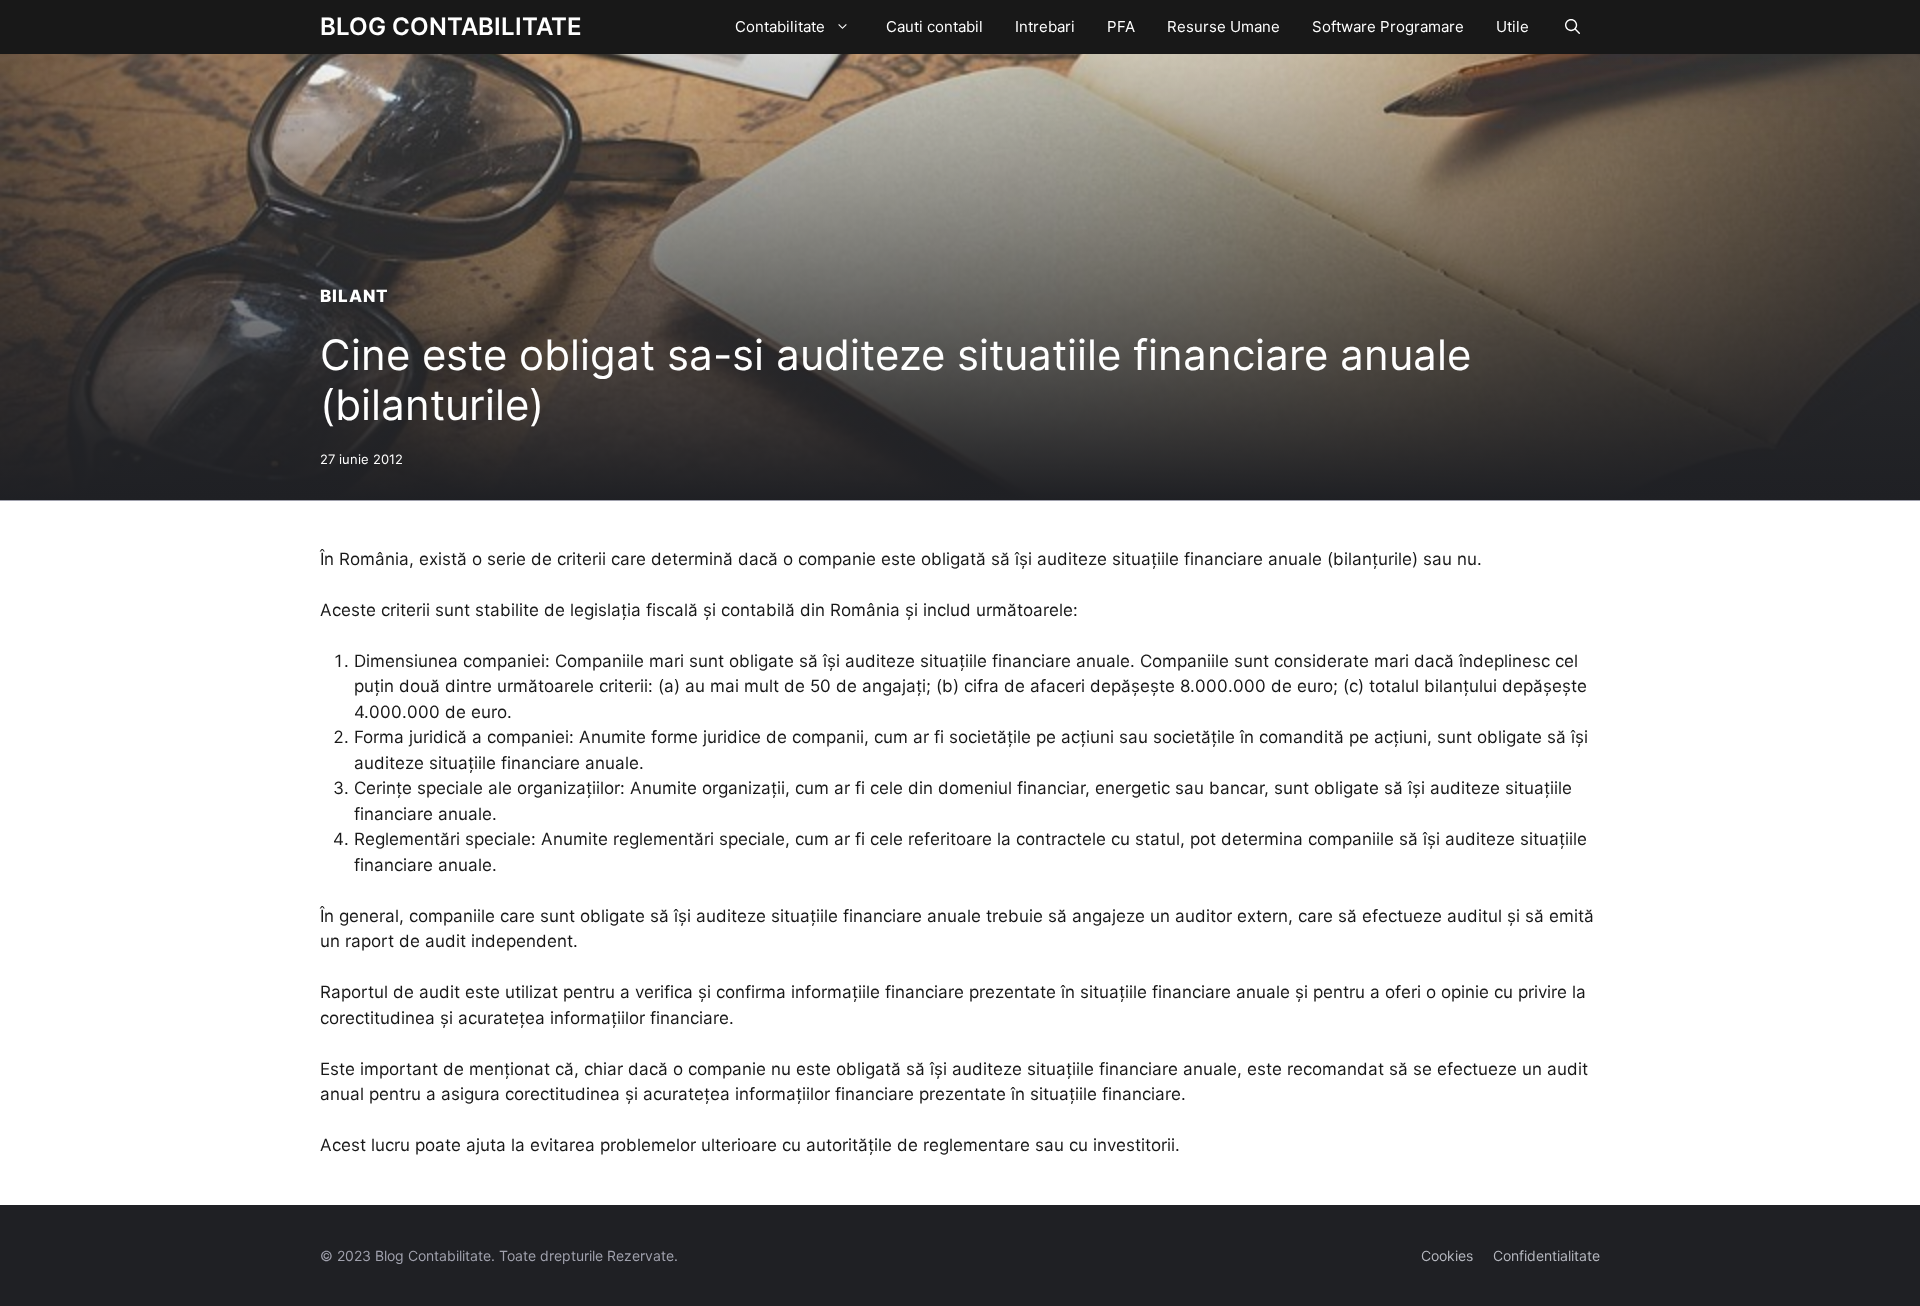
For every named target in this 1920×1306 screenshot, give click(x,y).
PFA (1121, 26)
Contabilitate (780, 26)
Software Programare (1388, 26)
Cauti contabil (934, 26)
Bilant (354, 296)
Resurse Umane (1223, 26)
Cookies (1447, 1255)
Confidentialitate (1546, 1255)
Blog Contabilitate (451, 26)
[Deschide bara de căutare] (1572, 27)
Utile (1512, 26)
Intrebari (1045, 26)
